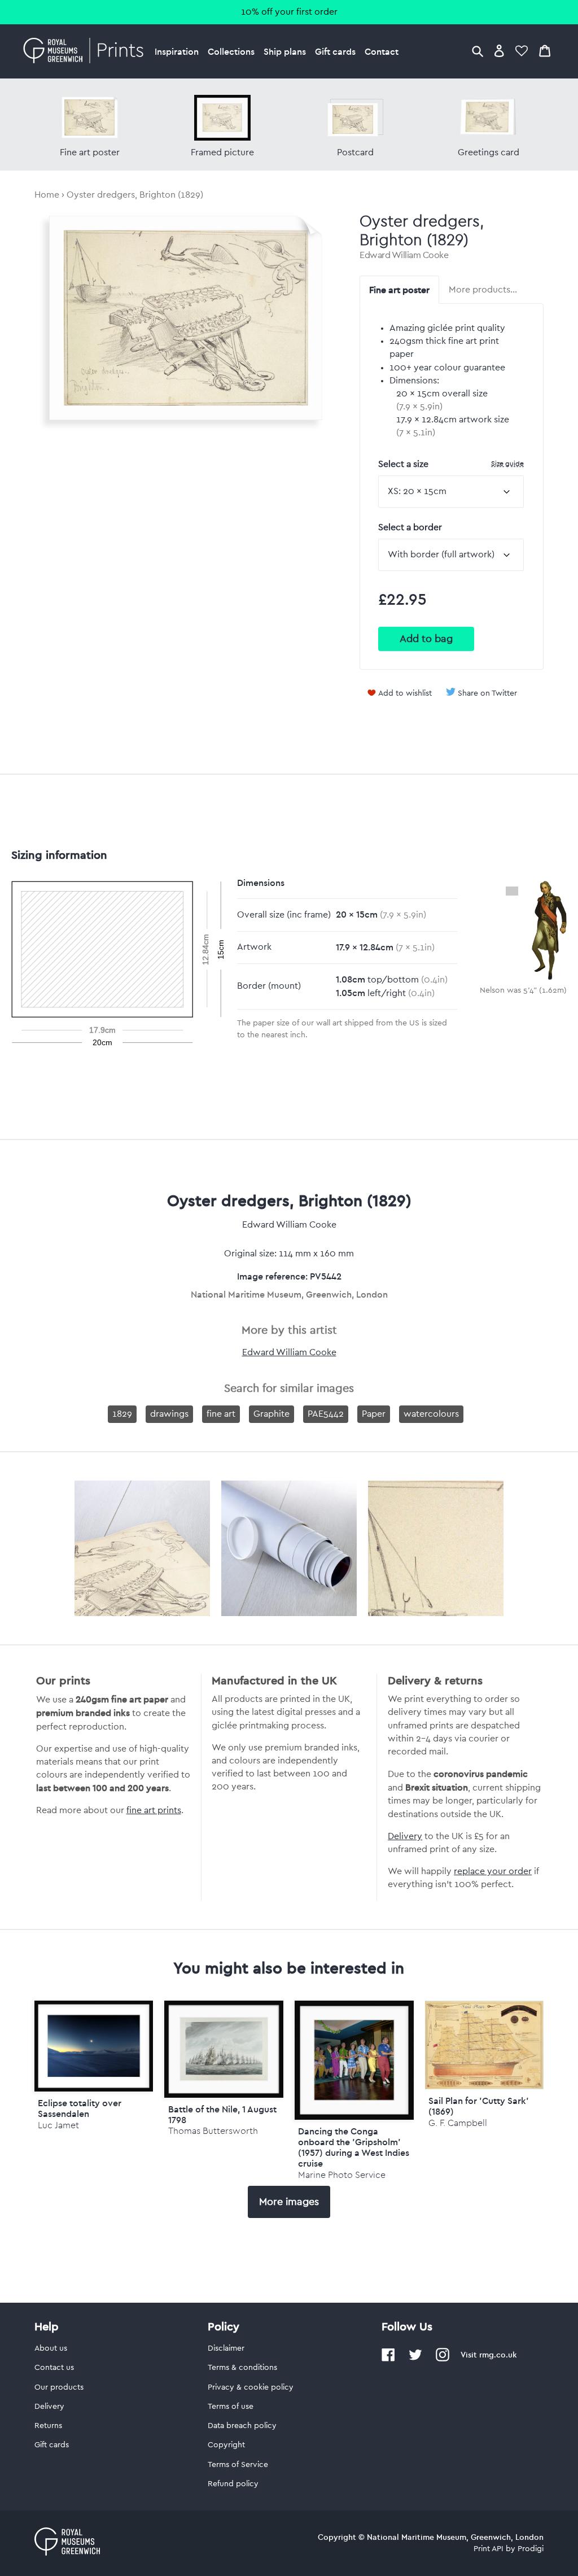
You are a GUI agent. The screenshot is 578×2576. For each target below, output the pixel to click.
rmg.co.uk (498, 2355)
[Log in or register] (499, 51)
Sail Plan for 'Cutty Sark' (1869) (479, 2106)
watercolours (431, 1414)
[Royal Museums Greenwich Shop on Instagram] (443, 2359)
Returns (48, 2426)
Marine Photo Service (342, 2175)
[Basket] (545, 51)
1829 (122, 1414)
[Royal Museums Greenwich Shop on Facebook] (388, 2359)
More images (289, 2202)
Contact (382, 51)
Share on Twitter (487, 693)
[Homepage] (87, 51)
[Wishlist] (522, 51)
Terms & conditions (242, 2368)
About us (51, 2348)
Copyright (226, 2445)
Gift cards (335, 51)
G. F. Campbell (458, 2123)
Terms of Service (238, 2465)
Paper (374, 1414)
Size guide (507, 463)
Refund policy (233, 2484)
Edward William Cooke (404, 255)
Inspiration (177, 51)
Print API (489, 2549)
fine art (221, 1414)
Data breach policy (242, 2426)
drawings (169, 1414)
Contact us (54, 2368)
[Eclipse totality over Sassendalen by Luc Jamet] (94, 2046)
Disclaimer (226, 2348)
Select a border (410, 527)
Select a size (451, 464)
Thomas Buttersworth (213, 2131)
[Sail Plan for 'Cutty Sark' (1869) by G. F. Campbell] (485, 2086)
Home (47, 195)
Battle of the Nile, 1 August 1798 (222, 2114)
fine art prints (154, 1810)
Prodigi (531, 2549)
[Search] (478, 51)
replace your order (493, 1871)
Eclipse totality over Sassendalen (80, 2108)
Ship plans (285, 51)
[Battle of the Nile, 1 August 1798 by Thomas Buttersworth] (224, 2049)
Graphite (272, 1414)
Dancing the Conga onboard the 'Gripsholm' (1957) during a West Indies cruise (354, 2147)
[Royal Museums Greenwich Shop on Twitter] (415, 2359)
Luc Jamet (58, 2125)
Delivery (405, 1836)
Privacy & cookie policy (251, 2387)
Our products (59, 2387)
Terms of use (231, 2407)
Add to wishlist (405, 693)
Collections (231, 51)
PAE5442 (326, 1414)
